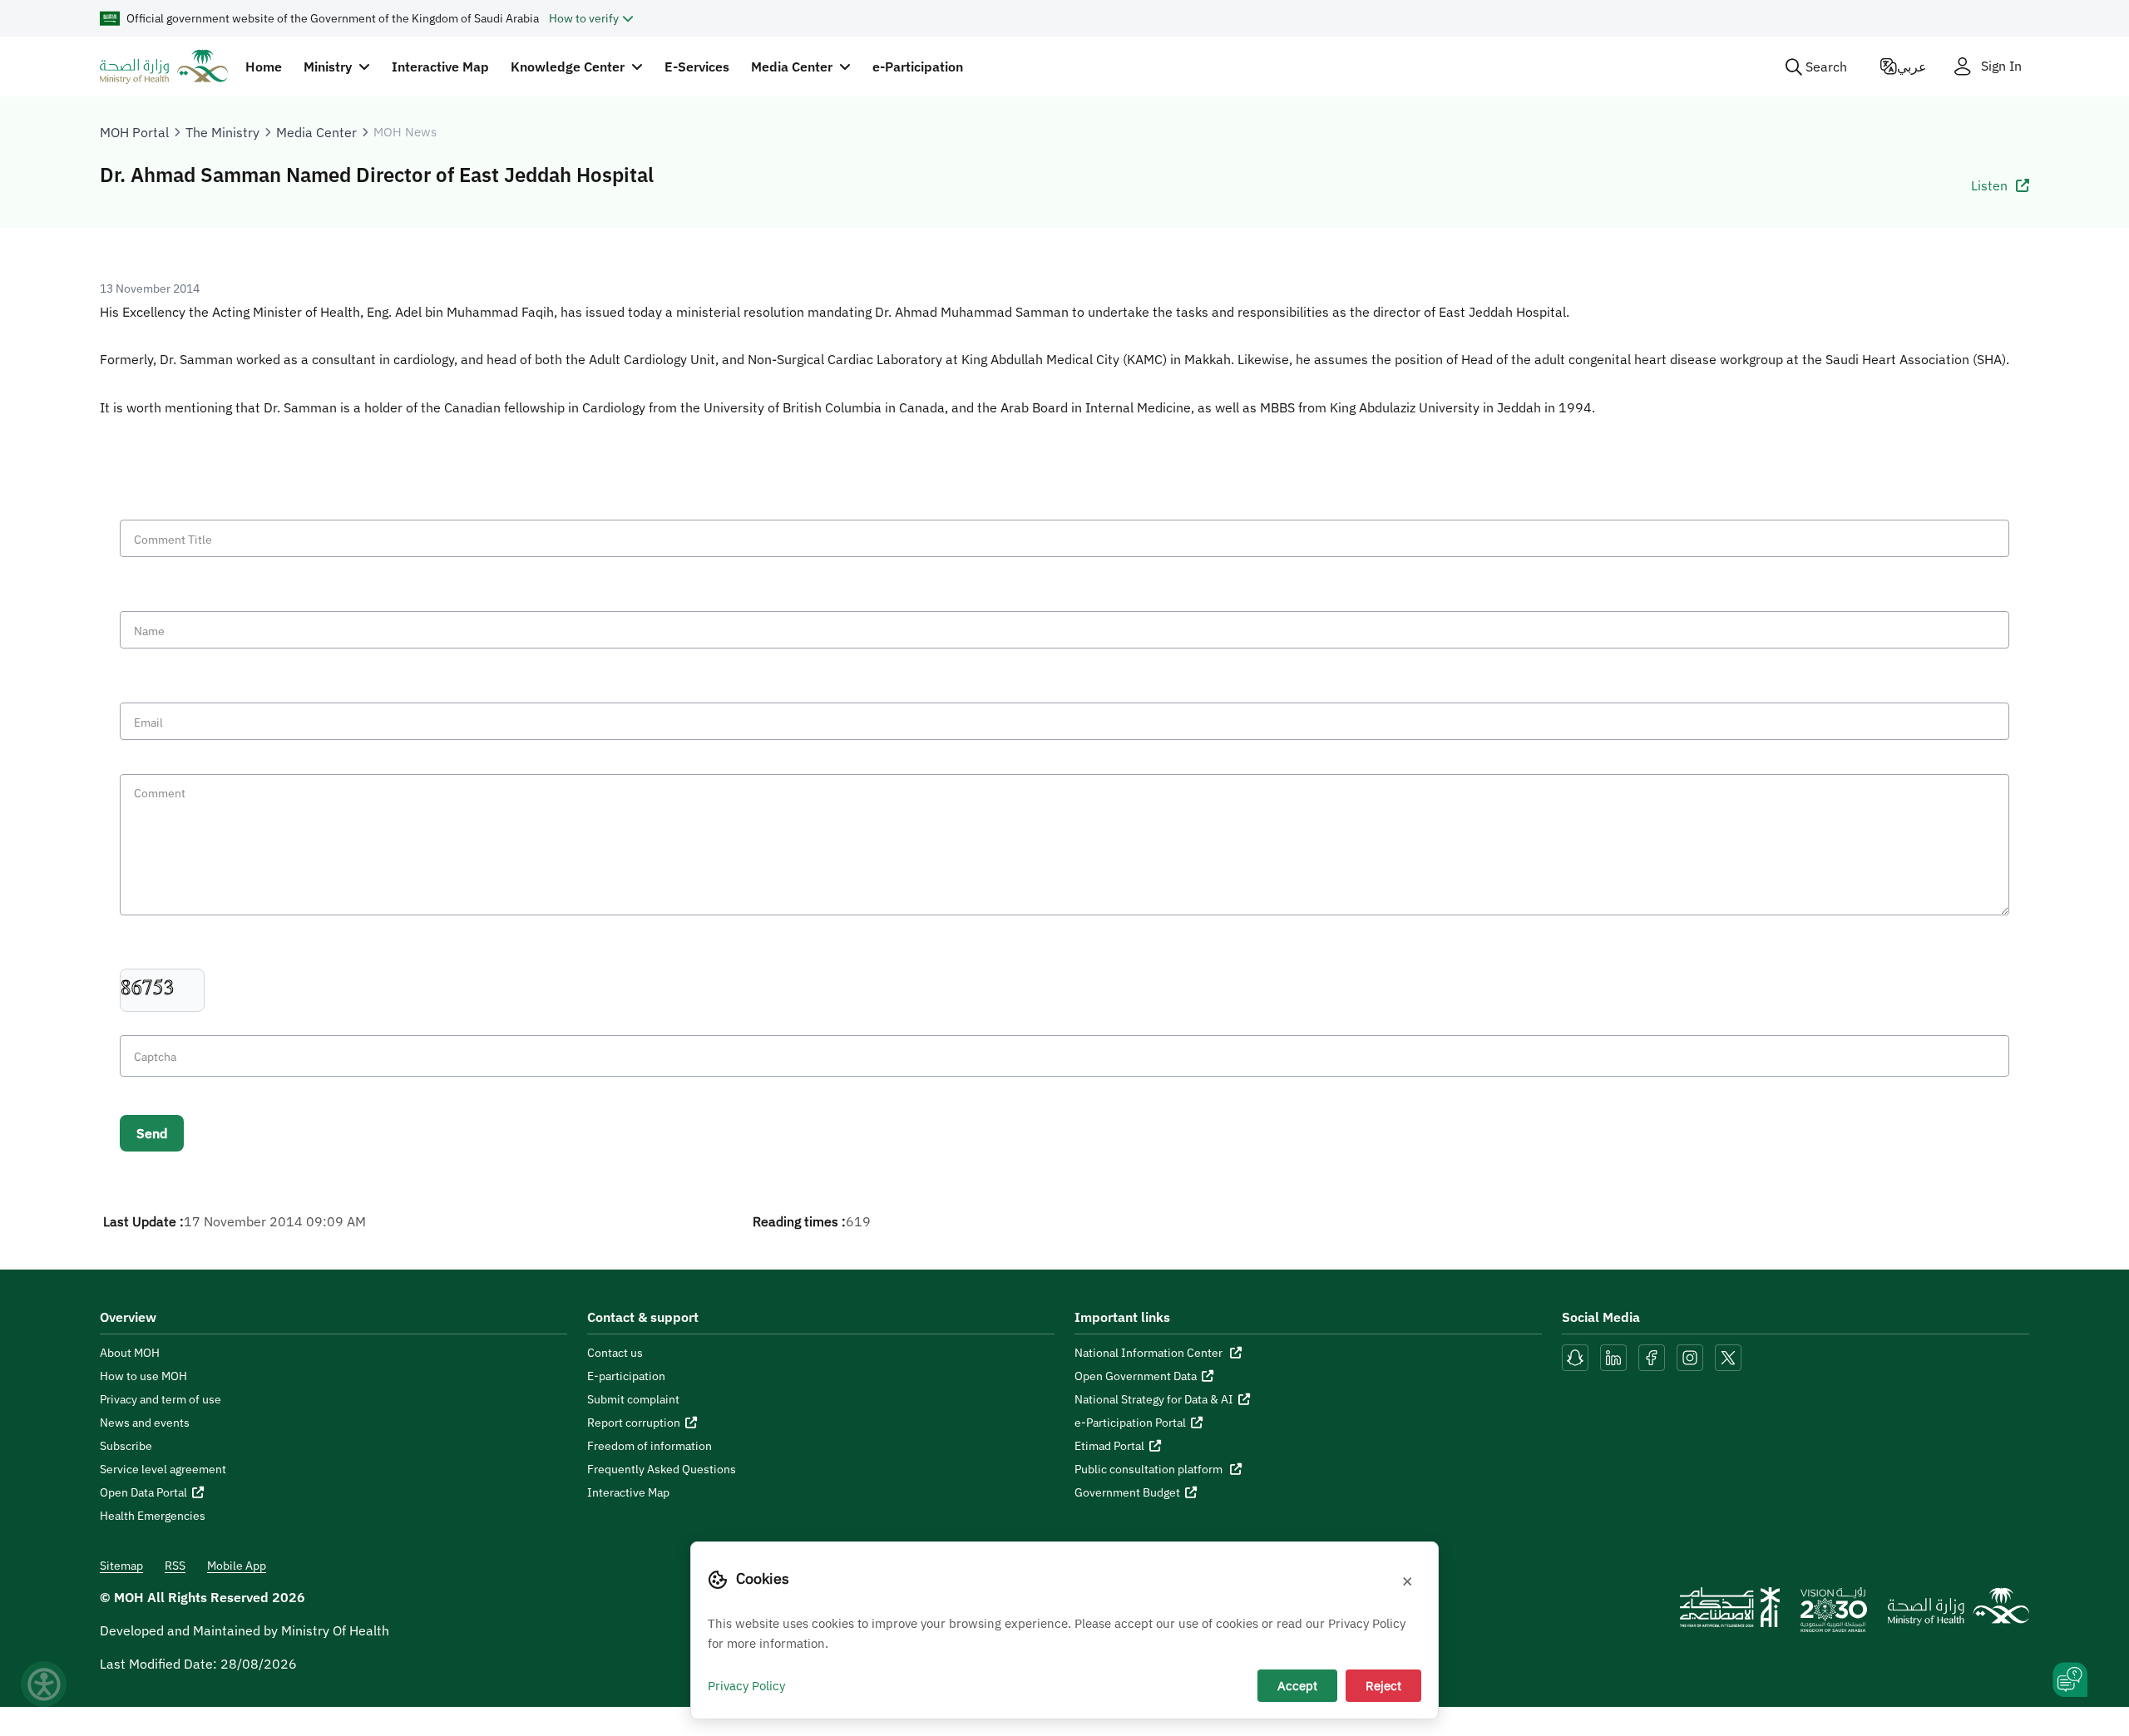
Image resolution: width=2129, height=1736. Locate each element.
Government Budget (1127, 1492)
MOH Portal (134, 132)
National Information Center (1150, 1353)
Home (264, 67)
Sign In (2001, 66)
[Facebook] (1652, 1356)
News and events (145, 1423)
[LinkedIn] (1615, 1356)
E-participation (626, 1376)
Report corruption (634, 1423)
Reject (1383, 1685)
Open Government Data (1136, 1376)
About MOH (130, 1353)
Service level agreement (163, 1469)
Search (1826, 67)
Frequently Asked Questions (662, 1469)
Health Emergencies (153, 1516)
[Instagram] (1690, 1356)
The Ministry (222, 132)
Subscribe (126, 1446)
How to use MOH (143, 1376)
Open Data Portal (143, 1492)
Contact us (615, 1353)
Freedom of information (650, 1446)
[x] (1728, 1356)
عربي (1912, 67)
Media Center (316, 132)
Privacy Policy (746, 1685)
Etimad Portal (1109, 1446)
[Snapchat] (1575, 1356)
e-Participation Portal (1130, 1423)
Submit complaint (633, 1399)
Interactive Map (440, 67)
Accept (1297, 1685)
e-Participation (918, 67)
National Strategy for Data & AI (1154, 1399)
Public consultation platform (1150, 1469)
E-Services (697, 67)
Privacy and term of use (161, 1399)
